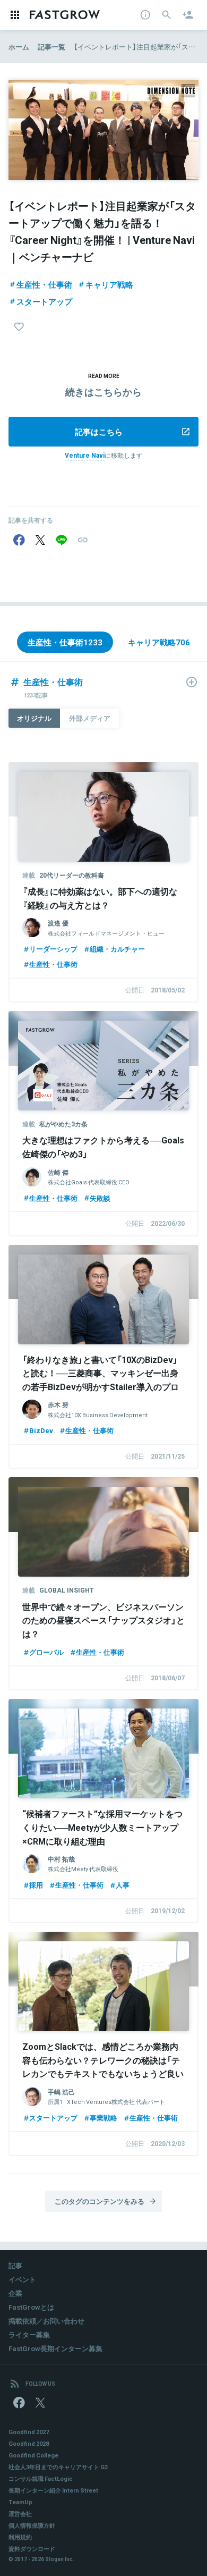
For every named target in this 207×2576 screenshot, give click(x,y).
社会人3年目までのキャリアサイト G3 (58, 2467)
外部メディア (90, 718)
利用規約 (20, 2537)
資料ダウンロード (32, 2549)
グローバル (46, 1652)
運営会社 (20, 2514)
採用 (36, 1885)
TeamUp (20, 2502)
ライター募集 (29, 2334)
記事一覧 (51, 47)
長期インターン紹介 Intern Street (53, 2490)
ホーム (19, 47)
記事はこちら (99, 432)
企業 (15, 2293)
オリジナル (34, 718)
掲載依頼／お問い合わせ (46, 2321)
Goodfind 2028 (29, 2443)
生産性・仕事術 (44, 284)
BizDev (41, 1430)
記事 (15, 2265)
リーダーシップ (53, 949)
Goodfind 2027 (29, 2432)
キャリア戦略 (109, 284)
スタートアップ (44, 301)
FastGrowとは (31, 2307)
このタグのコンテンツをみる (100, 2201)
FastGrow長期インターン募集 (55, 2348)
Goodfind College (33, 2455)
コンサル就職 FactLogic (41, 2478)
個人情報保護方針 (32, 2525)
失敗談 (100, 1198)
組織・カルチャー (117, 949)
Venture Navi (85, 455)
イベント (22, 2279)
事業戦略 (103, 2118)
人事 (123, 1885)
